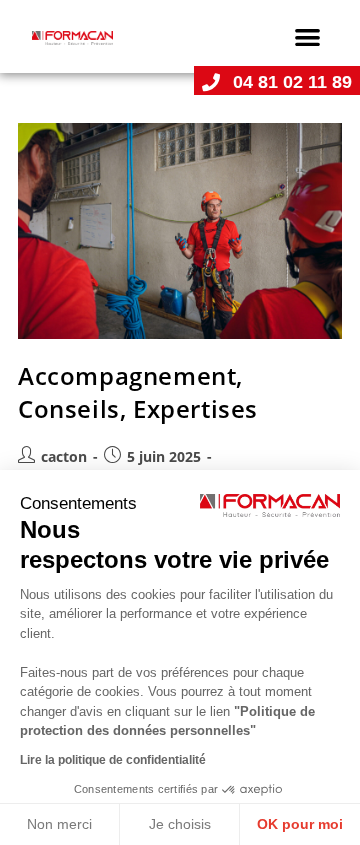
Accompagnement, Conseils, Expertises (138, 392)
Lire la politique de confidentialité (113, 760)
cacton (64, 456)
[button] (308, 36)
